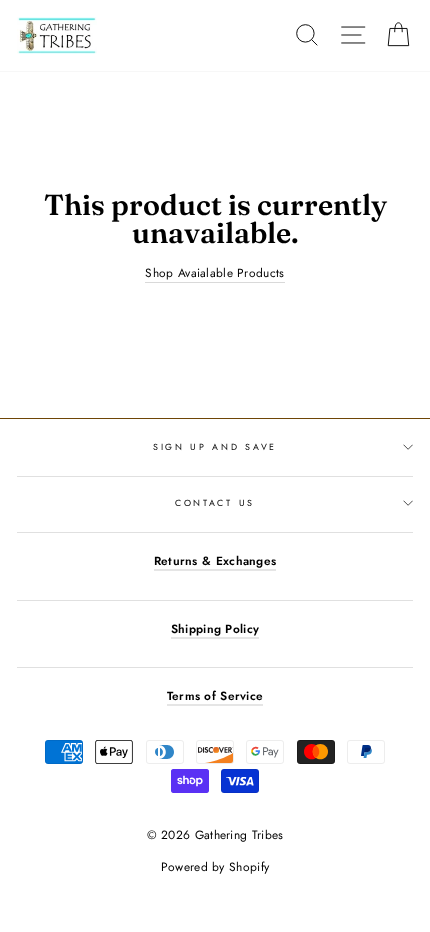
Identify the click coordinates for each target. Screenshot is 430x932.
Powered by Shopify (215, 867)
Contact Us (215, 502)
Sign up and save (215, 446)
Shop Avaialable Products (214, 273)
